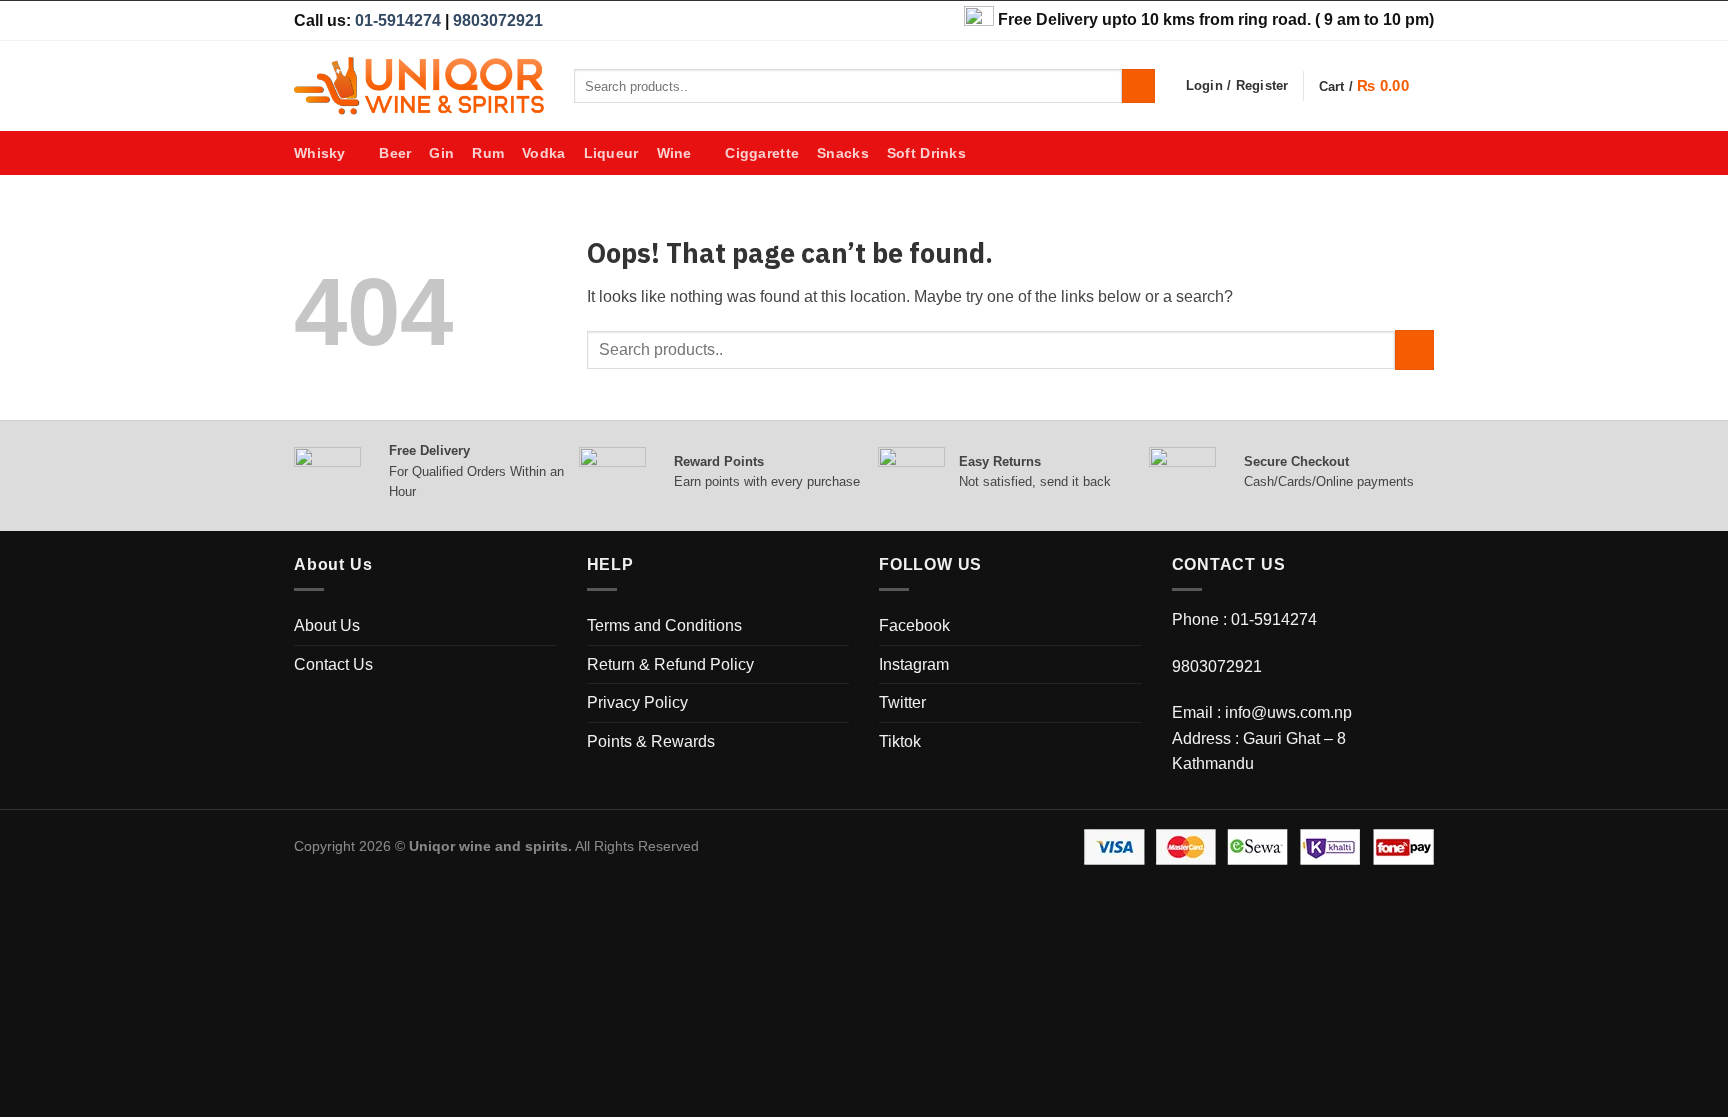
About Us (327, 625)
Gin (441, 153)
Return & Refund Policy (670, 664)
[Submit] (1138, 86)
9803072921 (498, 20)
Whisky (320, 153)
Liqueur (611, 153)
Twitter (902, 702)
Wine (674, 153)
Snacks (843, 153)
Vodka (543, 153)
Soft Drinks (926, 153)
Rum (488, 153)
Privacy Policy (637, 702)
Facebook (914, 625)
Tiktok (900, 741)
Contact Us (333, 664)
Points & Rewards (651, 741)
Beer (395, 153)
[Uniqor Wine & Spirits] (419, 86)
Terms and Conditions (664, 625)
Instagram (914, 664)
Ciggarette (762, 153)
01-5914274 (398, 20)
